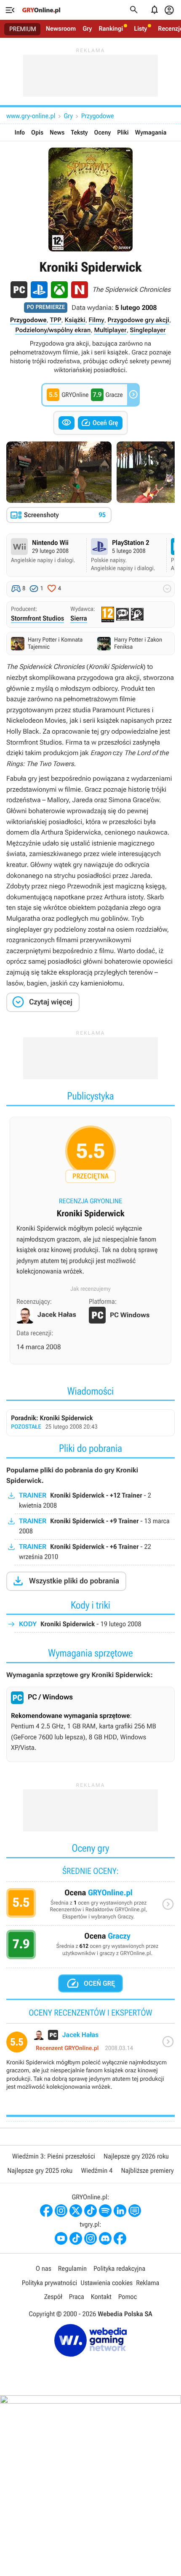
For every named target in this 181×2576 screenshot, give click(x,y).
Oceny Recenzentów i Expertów (90, 1907)
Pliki (123, 132)
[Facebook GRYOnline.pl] (46, 2211)
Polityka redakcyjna (119, 2268)
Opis (37, 132)
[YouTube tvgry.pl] (61, 2238)
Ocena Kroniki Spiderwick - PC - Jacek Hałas (90, 2064)
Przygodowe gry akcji (138, 320)
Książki (75, 320)
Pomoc (128, 2297)
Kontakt (101, 2297)
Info (20, 132)
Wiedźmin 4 (97, 2170)
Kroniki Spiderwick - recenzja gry (90, 1204)
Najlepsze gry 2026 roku (136, 2156)
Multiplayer (110, 330)
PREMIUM (23, 29)
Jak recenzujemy (90, 1289)
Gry (87, 29)
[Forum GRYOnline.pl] (135, 2211)
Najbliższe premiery (147, 2170)
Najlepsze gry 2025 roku (40, 2170)
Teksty (79, 132)
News (57, 132)
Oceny (103, 132)
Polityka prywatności (50, 2283)
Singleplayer (148, 330)
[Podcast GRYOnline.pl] (105, 2211)
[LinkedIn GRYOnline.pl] (120, 2211)
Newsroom (61, 29)
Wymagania (151, 132)
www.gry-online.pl (31, 116)
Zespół (53, 2297)
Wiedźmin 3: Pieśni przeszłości (54, 2156)
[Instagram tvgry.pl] (90, 2238)
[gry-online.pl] (41, 10)
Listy (140, 29)
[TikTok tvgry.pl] (76, 2238)
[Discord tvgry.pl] (105, 2238)
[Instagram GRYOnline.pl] (61, 2211)
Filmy (97, 320)
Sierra (79, 618)
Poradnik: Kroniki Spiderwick (90, 1423)
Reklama (148, 2283)
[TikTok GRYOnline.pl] (90, 2211)
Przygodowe (98, 116)
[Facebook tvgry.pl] (120, 2238)
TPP (55, 320)
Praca (77, 2297)
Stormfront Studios (37, 618)
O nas (44, 2268)
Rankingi (111, 29)
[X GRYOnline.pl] (76, 2211)
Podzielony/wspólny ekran (53, 330)
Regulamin (72, 2268)
